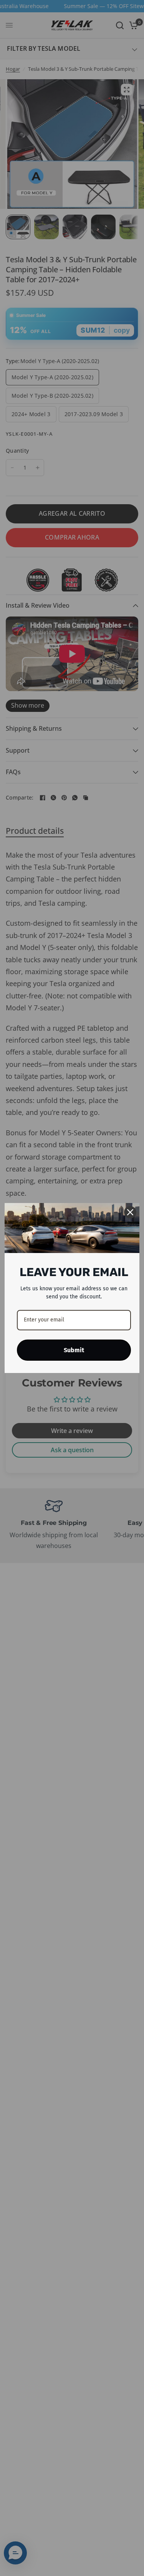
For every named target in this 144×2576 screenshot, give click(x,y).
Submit (74, 1350)
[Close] (130, 1212)
